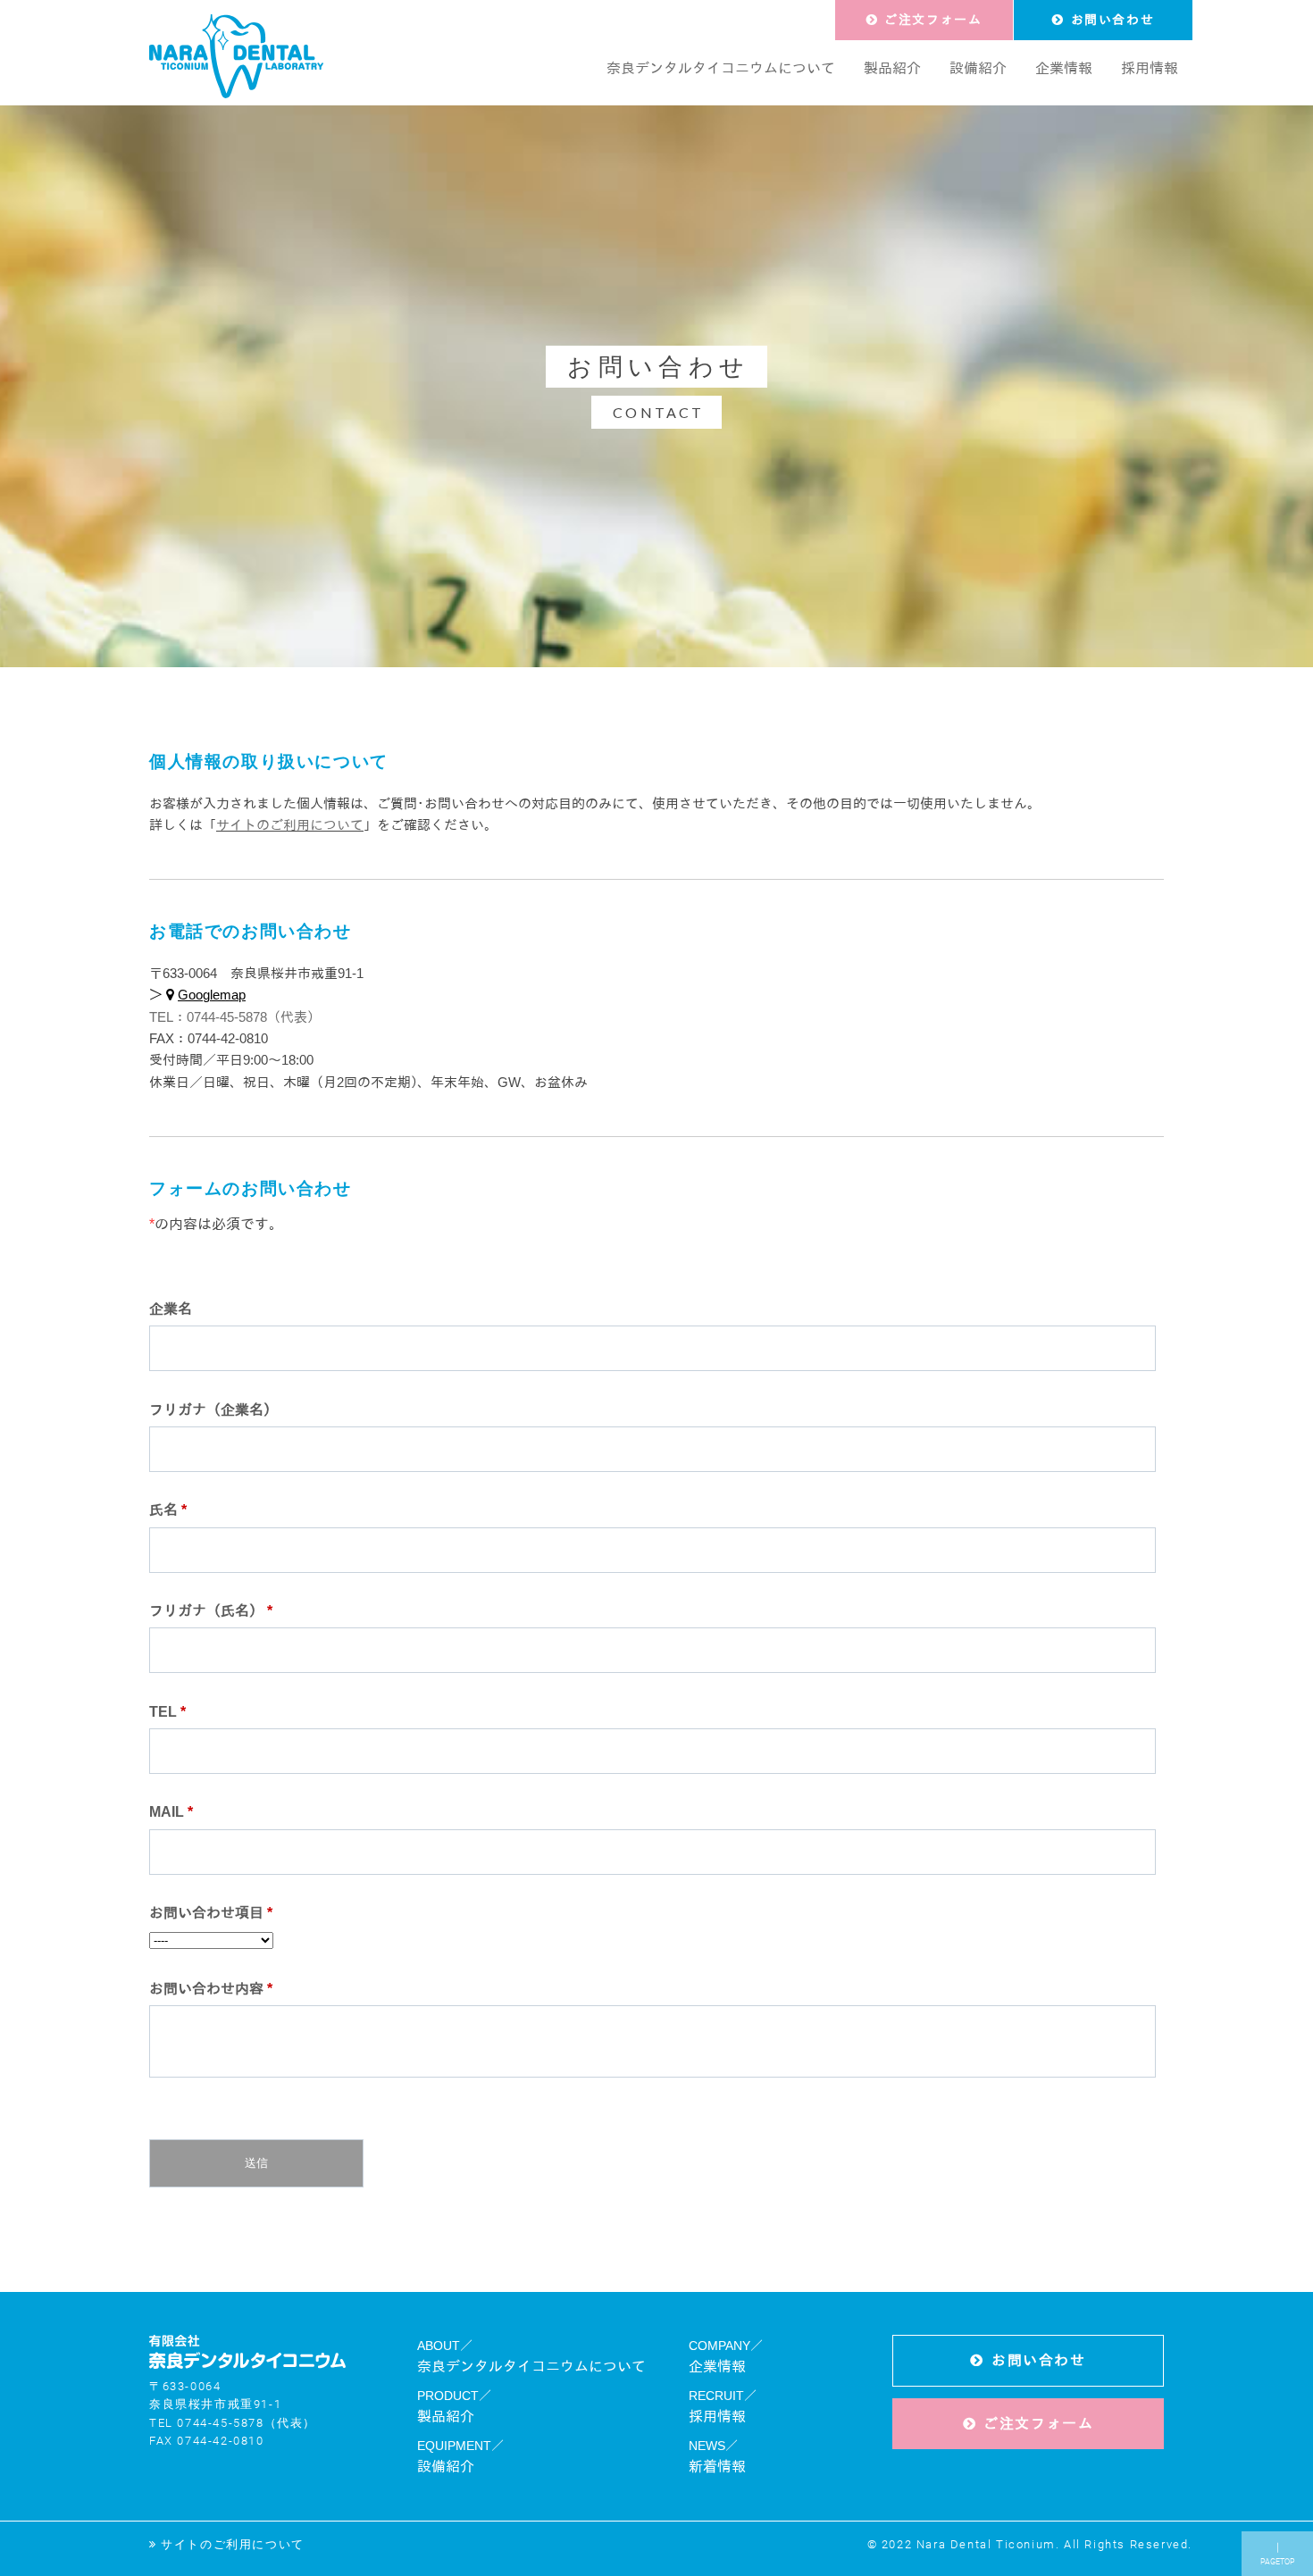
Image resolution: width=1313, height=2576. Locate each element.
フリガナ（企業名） (213, 1410)
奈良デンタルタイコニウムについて (531, 2367)
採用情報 (717, 2417)
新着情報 (717, 2467)
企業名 (171, 1309)
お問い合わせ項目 (211, 1913)
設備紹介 (446, 2467)
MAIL (171, 1812)
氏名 (168, 1510)
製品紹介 (446, 2417)
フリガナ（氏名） (211, 1611)
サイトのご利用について (290, 825)
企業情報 (717, 2367)
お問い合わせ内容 (211, 1989)
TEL (167, 1712)
